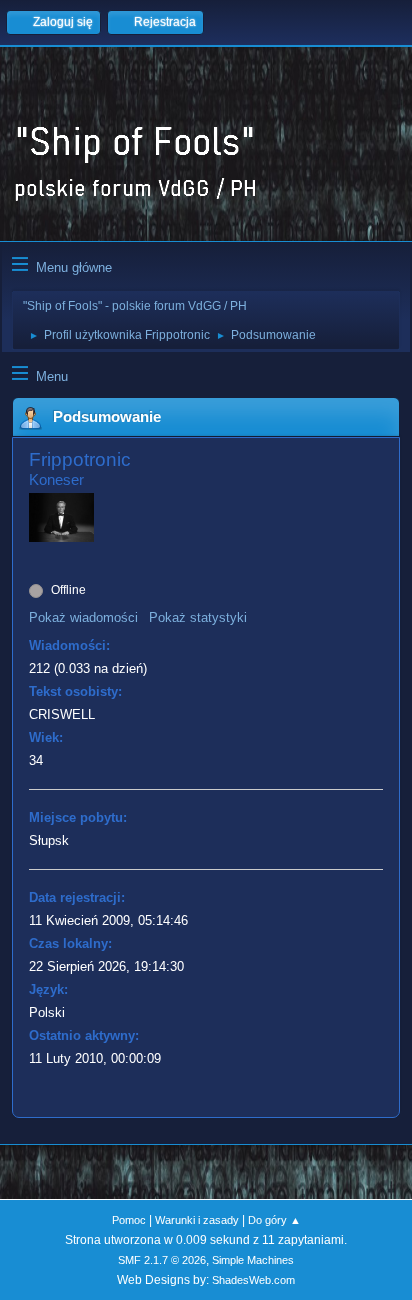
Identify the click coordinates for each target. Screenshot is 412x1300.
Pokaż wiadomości (83, 617)
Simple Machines (253, 1260)
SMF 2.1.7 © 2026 (162, 1260)
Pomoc (129, 1220)
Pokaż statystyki (198, 617)
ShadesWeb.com (253, 1280)
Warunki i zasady (197, 1220)
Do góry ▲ (274, 1220)
